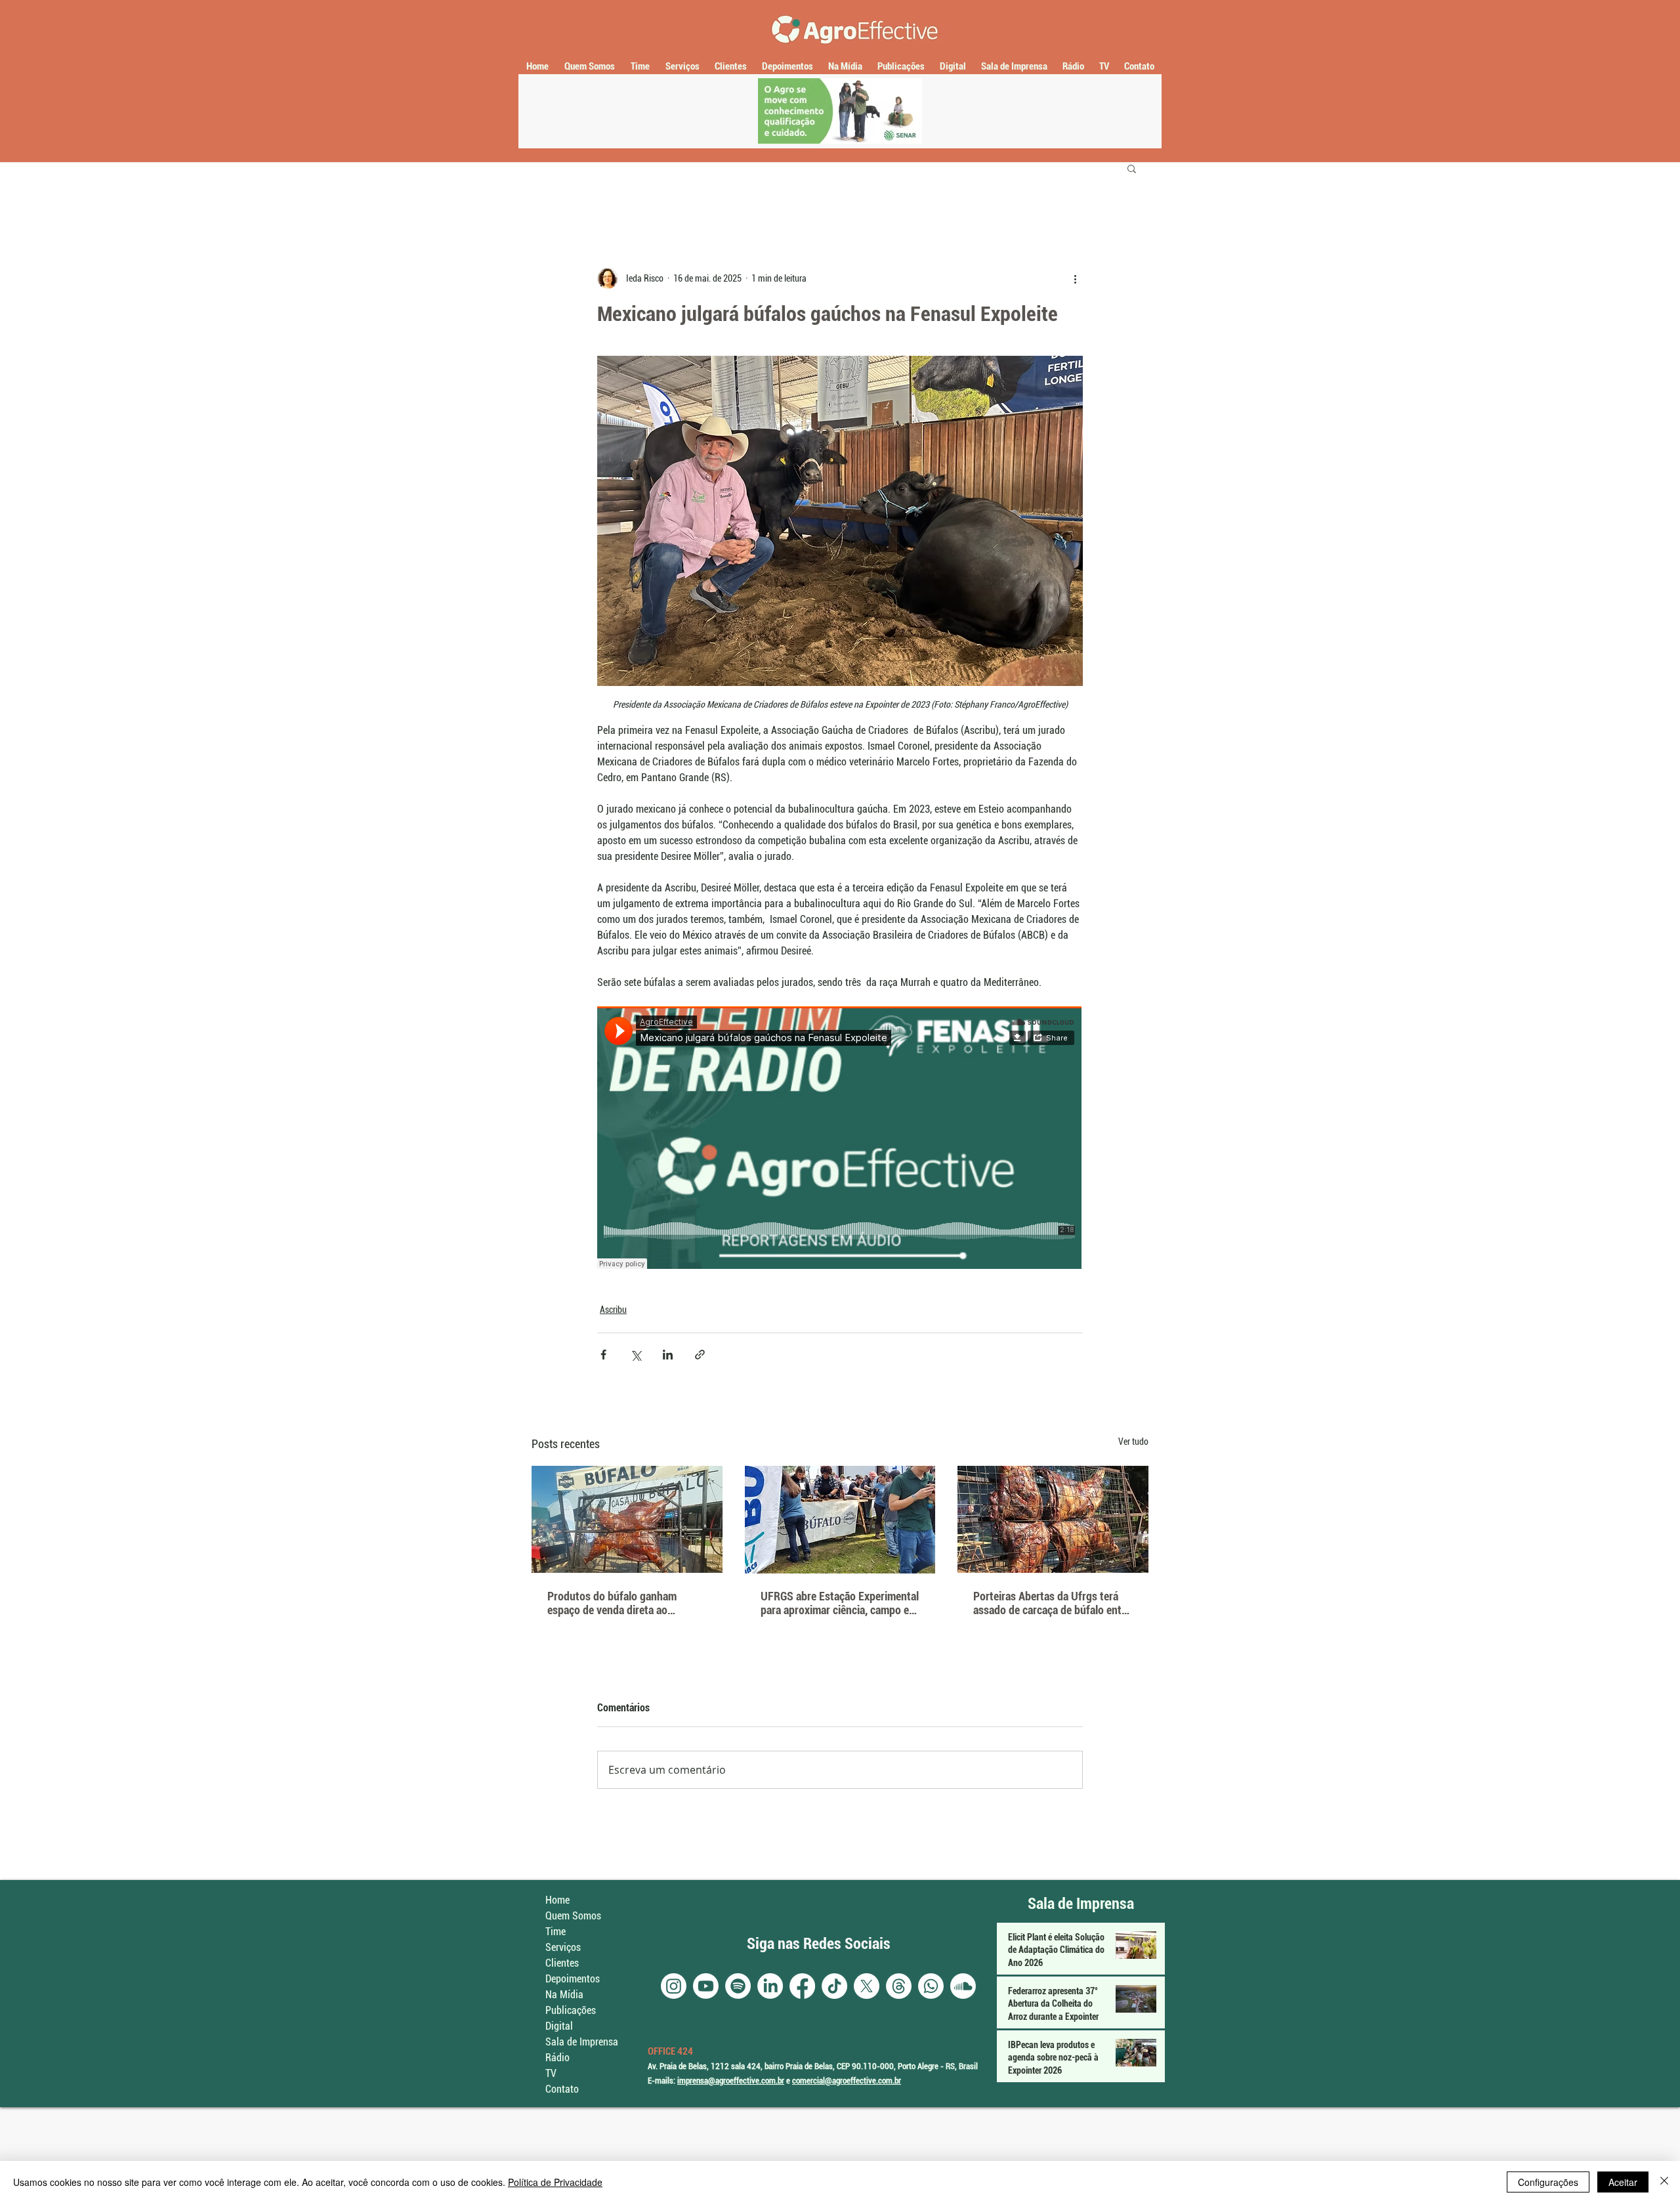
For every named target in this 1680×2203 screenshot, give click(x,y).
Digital (559, 2026)
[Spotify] (738, 1986)
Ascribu (613, 1310)
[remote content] (840, 1139)
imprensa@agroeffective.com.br (731, 2081)
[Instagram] (674, 1986)
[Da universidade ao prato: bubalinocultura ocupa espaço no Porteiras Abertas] (840, 1520)
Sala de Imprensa (582, 2042)
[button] (1132, 168)
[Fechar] (1664, 2182)
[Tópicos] (899, 1986)
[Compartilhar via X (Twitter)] (636, 1355)
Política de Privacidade (555, 2182)
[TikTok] (834, 1986)
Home (557, 1900)
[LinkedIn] (770, 1986)
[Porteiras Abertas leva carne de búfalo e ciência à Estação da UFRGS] (1053, 1519)
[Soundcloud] (963, 1986)
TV (551, 2073)
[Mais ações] (1075, 278)
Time (556, 1932)
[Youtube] (706, 1986)
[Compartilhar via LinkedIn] (668, 1355)
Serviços (563, 1947)
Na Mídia (564, 1995)
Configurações (1548, 2182)
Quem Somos (573, 1916)
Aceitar (1623, 2182)
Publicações (571, 2010)
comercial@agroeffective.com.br (847, 2081)
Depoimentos (573, 1979)
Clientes (562, 1963)
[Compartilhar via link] (700, 1355)
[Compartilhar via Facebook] (603, 1355)
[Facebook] (802, 1986)
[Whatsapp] (931, 1986)
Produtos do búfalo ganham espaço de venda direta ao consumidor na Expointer (612, 1603)
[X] (867, 1986)
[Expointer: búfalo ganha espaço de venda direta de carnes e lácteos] (627, 1519)
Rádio (557, 2058)
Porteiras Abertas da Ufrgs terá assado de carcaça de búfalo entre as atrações (1052, 1603)
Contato (562, 2089)
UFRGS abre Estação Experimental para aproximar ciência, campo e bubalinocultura (840, 1603)
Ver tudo (1133, 1442)
